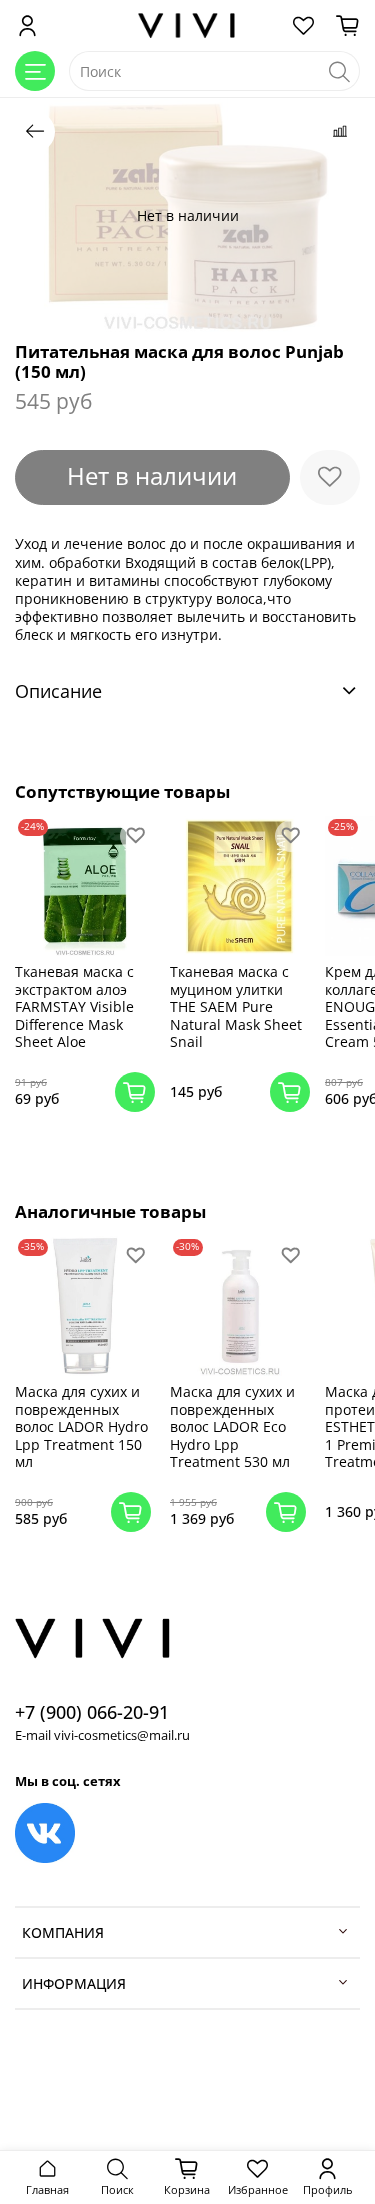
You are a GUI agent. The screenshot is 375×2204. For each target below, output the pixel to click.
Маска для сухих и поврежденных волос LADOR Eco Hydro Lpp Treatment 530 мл (232, 1426)
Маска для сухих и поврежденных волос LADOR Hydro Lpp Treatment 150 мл (81, 1426)
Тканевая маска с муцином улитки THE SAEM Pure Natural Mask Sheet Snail (236, 1006)
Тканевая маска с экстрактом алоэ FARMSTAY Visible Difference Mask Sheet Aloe (74, 1006)
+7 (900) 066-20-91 (92, 1712)
